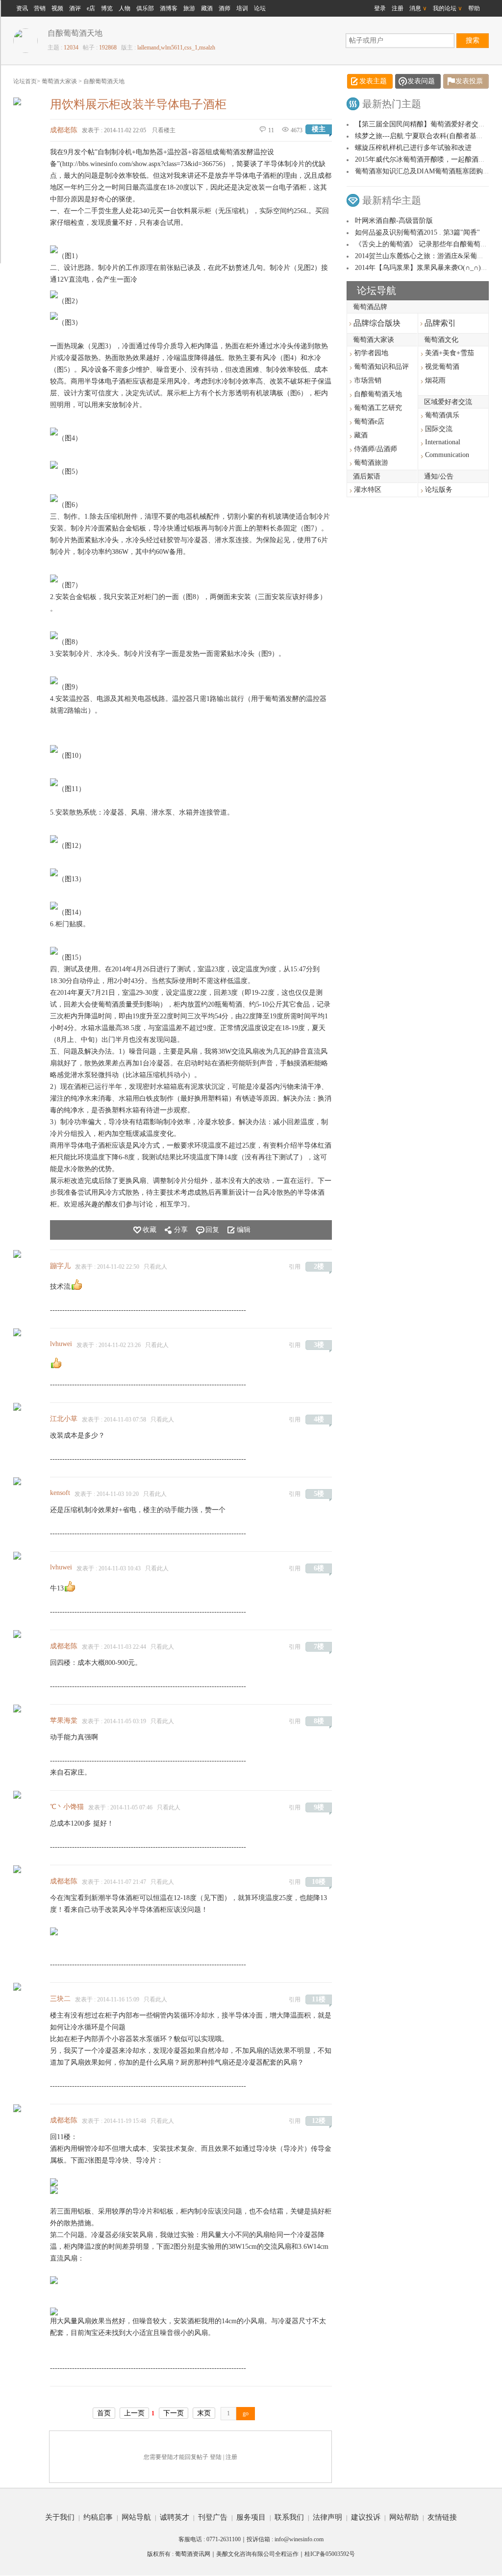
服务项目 (251, 2517)
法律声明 (327, 2517)
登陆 (216, 2457)
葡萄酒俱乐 (442, 415)
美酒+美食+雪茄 (450, 353)
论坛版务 (439, 490)
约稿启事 (98, 2517)
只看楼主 (164, 130)
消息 (418, 8)
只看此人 (155, 1267)
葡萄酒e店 (369, 421)
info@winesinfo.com (299, 2539)
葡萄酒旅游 (371, 463)
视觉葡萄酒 (442, 367)
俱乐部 (145, 8)
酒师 (225, 8)
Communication (447, 455)
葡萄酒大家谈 (59, 81)
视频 (57, 8)
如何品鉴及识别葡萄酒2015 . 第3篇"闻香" (417, 232)
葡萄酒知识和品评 (381, 367)
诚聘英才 (175, 2517)
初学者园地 (371, 353)
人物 (125, 8)
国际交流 (439, 429)
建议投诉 (366, 2517)
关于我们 (60, 2517)
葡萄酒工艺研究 (378, 408)
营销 (40, 8)
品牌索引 (438, 323)
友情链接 (442, 2517)
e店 (91, 8)
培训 (242, 8)
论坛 (260, 8)
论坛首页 (25, 81)
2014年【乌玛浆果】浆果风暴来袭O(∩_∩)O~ (422, 268)
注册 (398, 8)
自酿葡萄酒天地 (104, 81)
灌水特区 (368, 490)
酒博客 (169, 8)
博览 (107, 8)
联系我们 (289, 2517)
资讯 (22, 8)
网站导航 (136, 2517)
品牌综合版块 (375, 323)
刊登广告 (213, 2517)
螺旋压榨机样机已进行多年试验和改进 (413, 148)
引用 (295, 1267)
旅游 (189, 8)
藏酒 (207, 8)
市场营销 (368, 380)
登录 (380, 8)
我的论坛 (448, 8)
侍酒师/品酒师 (376, 449)
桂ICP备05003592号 (330, 2554)
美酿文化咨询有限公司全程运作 (257, 2554)
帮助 (474, 8)
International (443, 442)
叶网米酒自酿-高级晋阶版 (394, 221)
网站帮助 (404, 2517)
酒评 (75, 8)
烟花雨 (435, 380)
